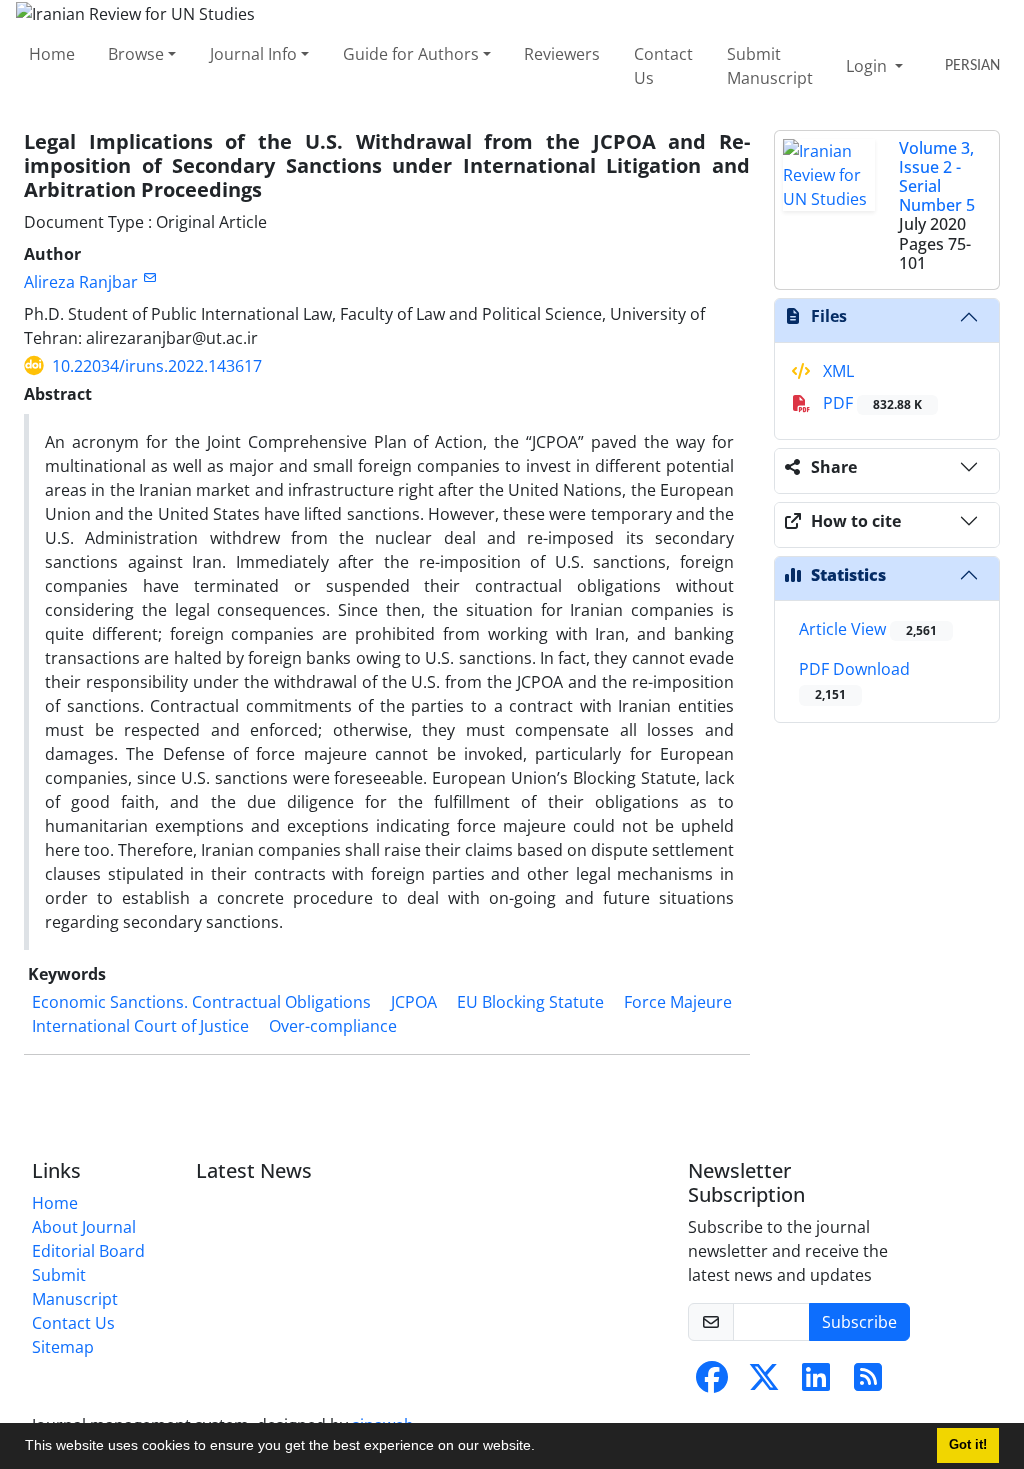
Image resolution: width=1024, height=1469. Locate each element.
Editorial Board (88, 1251)
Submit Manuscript (770, 66)
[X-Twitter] (764, 1383)
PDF (870, 403)
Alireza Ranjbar (81, 282)
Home (52, 54)
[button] (542, 1448)
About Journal (84, 1227)
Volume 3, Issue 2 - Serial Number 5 (937, 177)
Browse (136, 54)
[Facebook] (712, 1383)
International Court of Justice (140, 1026)
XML (836, 371)
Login (868, 66)
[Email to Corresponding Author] (149, 277)
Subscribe (859, 1322)
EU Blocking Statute (530, 1002)
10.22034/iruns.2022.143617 (157, 366)
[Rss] (868, 1383)
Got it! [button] (968, 1445)
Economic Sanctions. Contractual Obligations (201, 1002)
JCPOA (414, 1002)
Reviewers (562, 54)
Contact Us (663, 66)
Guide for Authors (411, 54)
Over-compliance (333, 1026)
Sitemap (63, 1347)
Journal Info (253, 54)
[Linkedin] (816, 1383)
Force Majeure (678, 1002)
